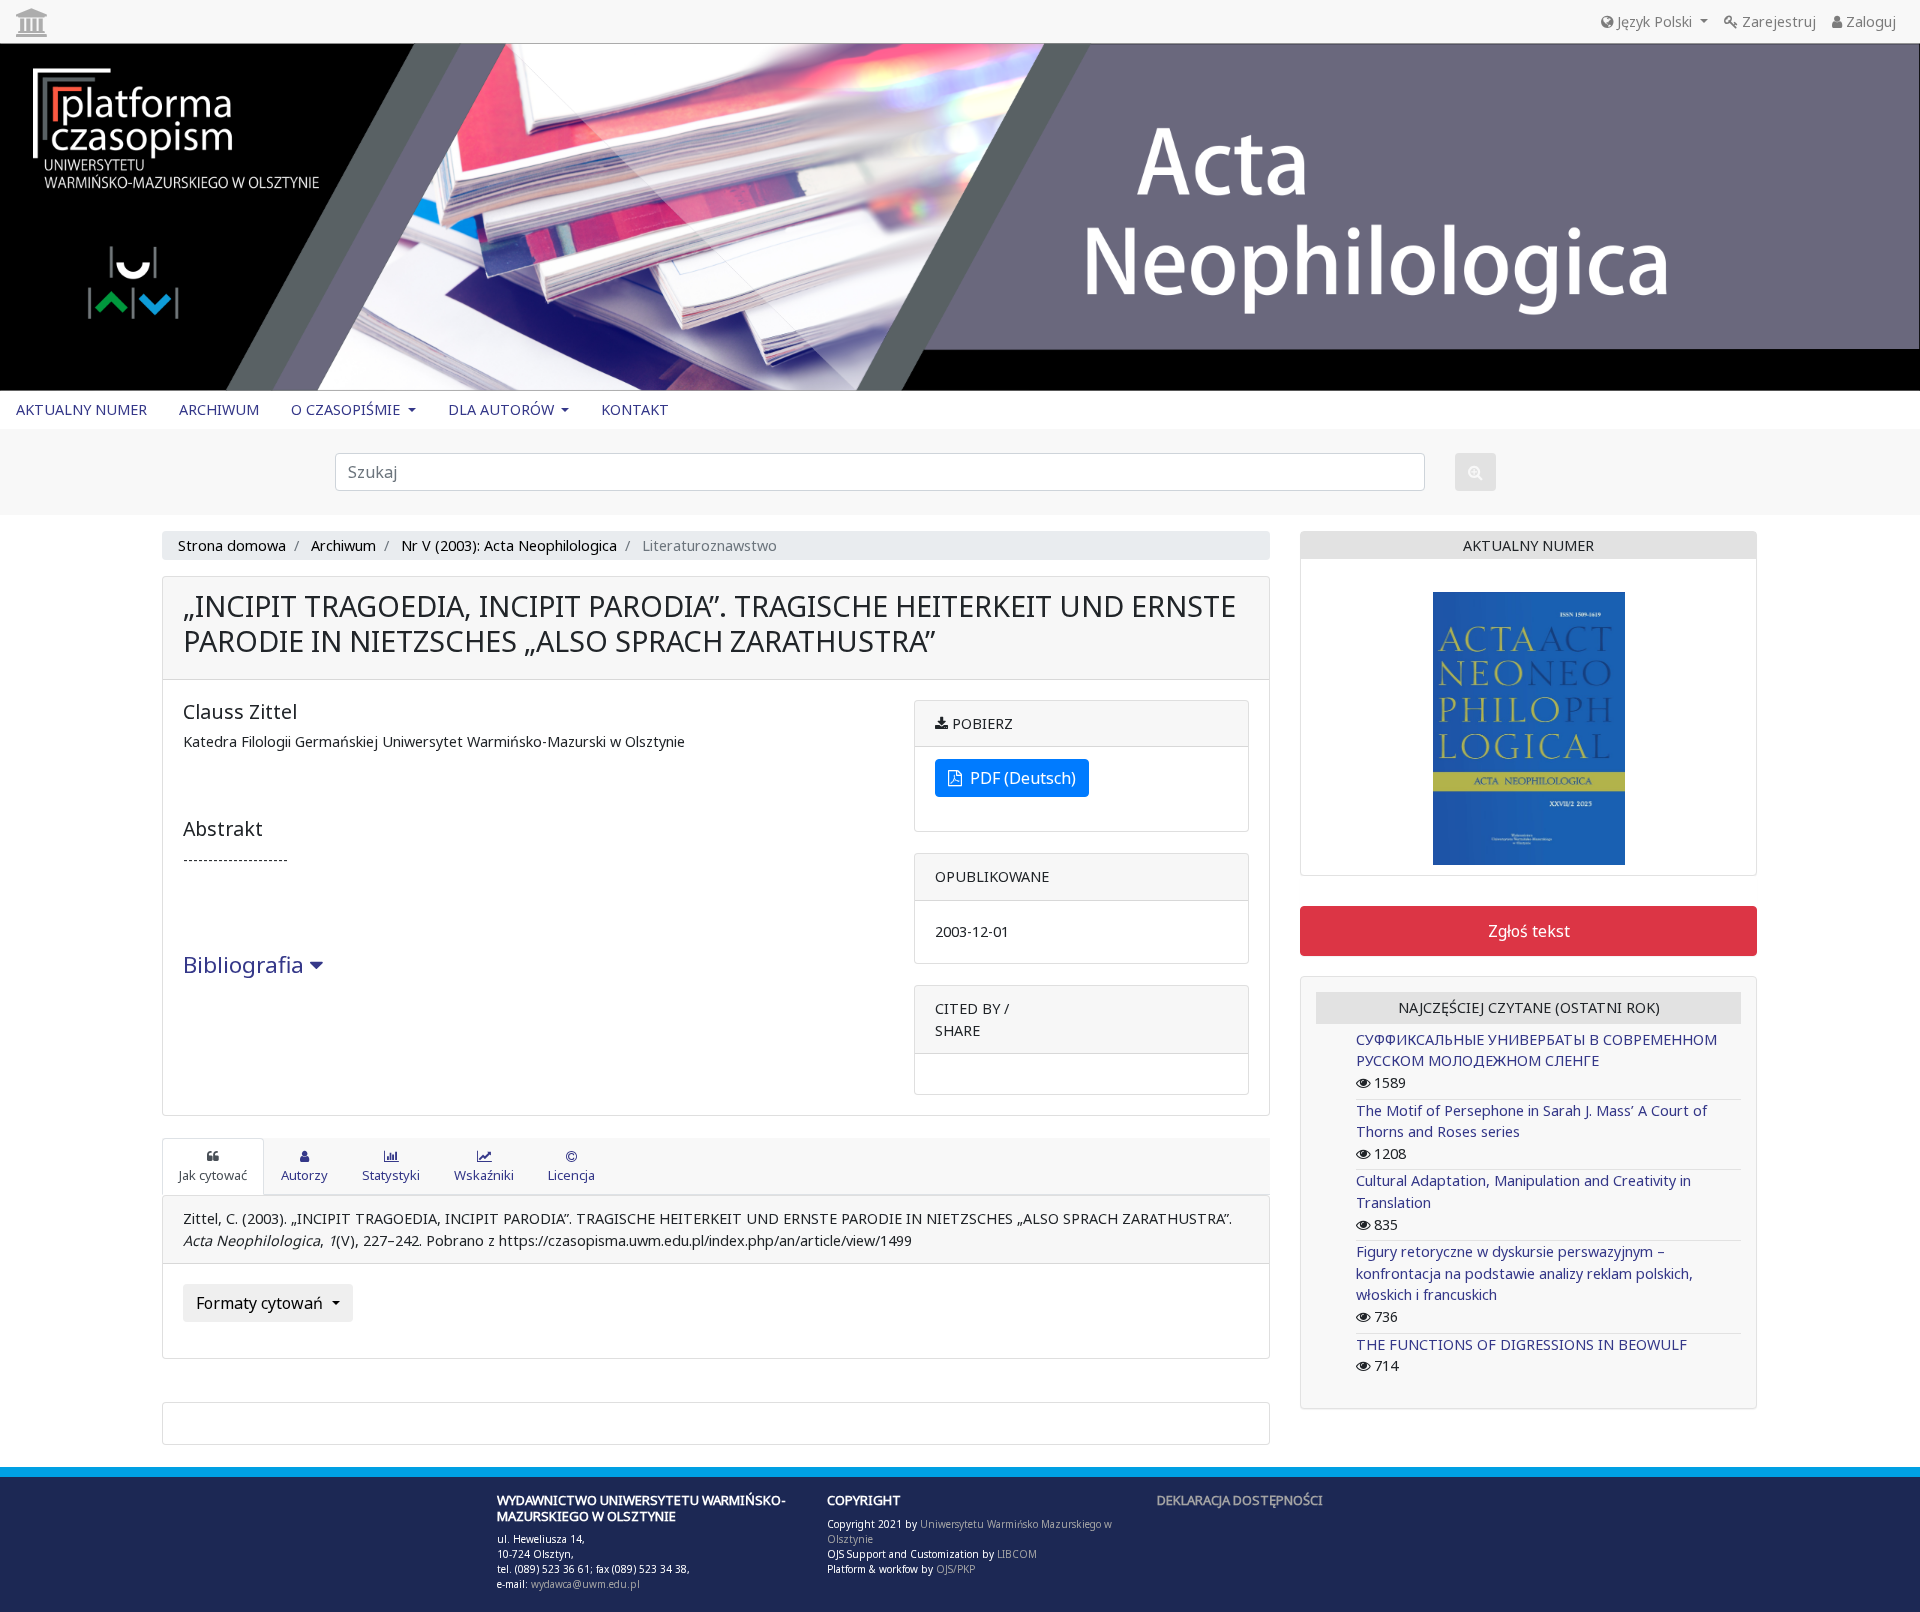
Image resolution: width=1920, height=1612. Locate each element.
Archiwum (343, 545)
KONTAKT (635, 409)
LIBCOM (1017, 1554)
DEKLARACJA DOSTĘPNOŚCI (1240, 1500)
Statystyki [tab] (391, 1175)
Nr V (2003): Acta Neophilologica (509, 545)
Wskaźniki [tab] (484, 1175)
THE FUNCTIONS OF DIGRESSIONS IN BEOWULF (1521, 1344)
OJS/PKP (954, 1569)
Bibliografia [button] (246, 964)
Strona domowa (232, 545)
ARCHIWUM (219, 409)
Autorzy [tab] (304, 1175)
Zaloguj (1869, 21)
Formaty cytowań (261, 1303)
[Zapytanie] (1475, 472)
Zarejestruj (1777, 21)
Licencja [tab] (571, 1175)
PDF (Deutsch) (1019, 778)
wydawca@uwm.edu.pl (585, 1584)
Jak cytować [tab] (213, 1175)
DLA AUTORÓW (503, 409)
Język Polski (1654, 21)
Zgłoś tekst (1529, 931)
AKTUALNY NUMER (81, 409)
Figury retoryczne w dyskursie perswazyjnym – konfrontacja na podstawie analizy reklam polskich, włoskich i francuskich (1524, 1273)
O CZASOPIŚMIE (347, 409)
